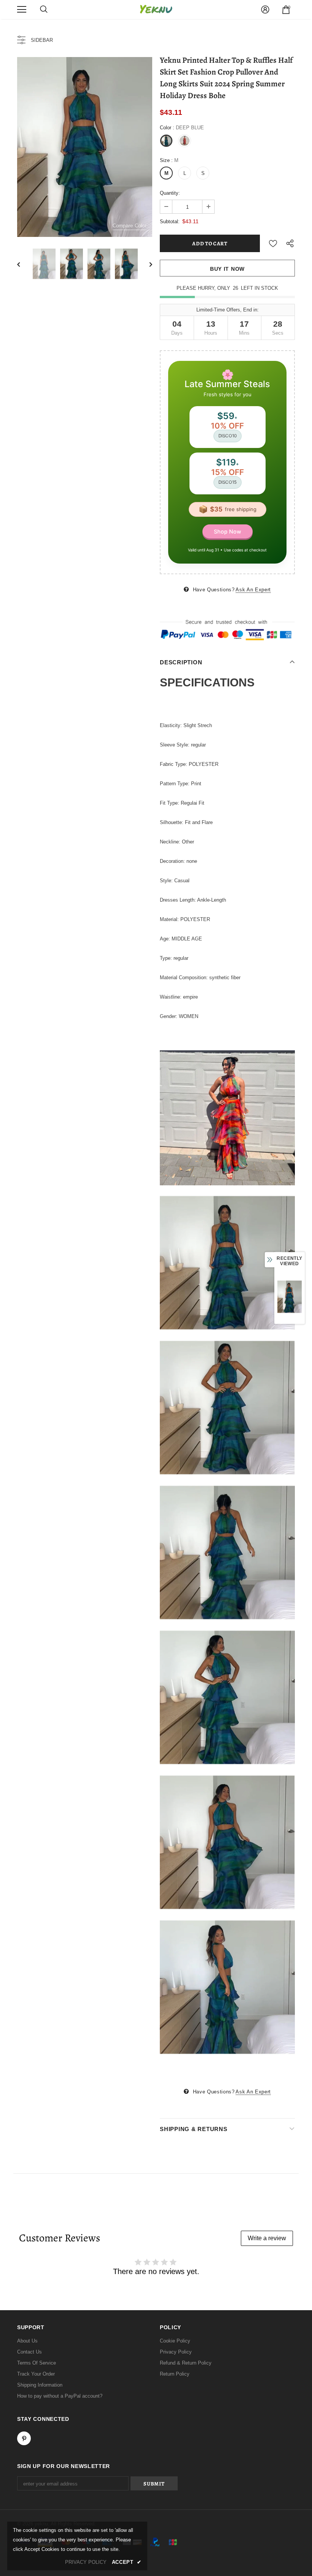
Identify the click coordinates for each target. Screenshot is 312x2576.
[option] (85, 147)
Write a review (267, 2238)
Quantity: (170, 193)
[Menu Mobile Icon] (22, 10)
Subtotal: (170, 222)
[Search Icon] (44, 10)
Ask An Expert (253, 590)
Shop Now (228, 531)
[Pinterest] (24, 2438)
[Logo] (156, 9)
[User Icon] (265, 10)
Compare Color (130, 226)
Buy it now (227, 269)
